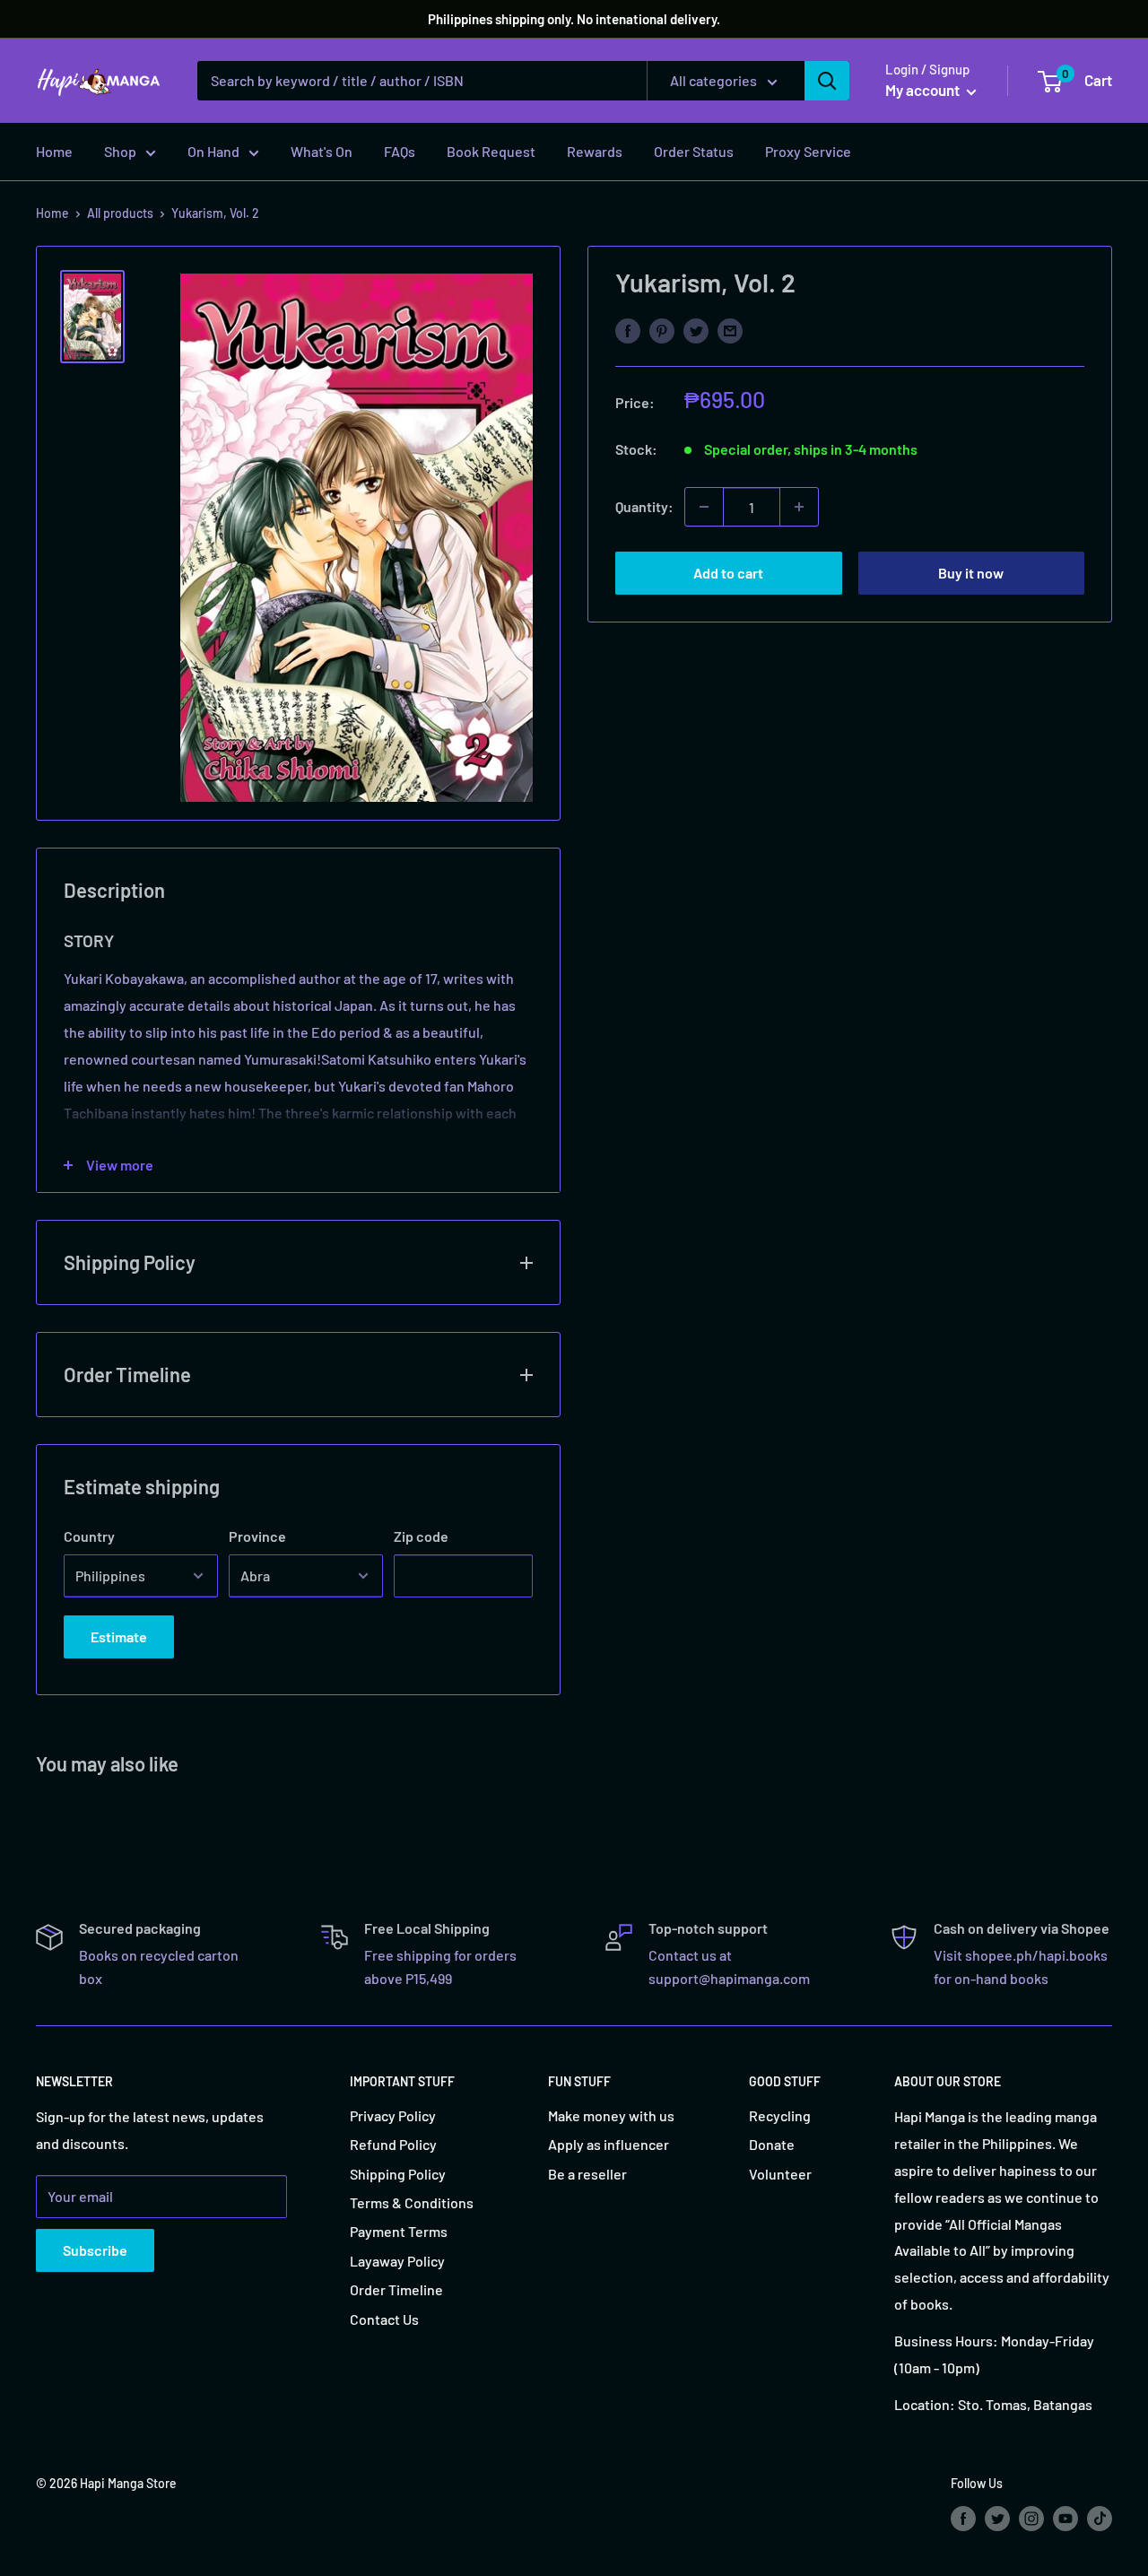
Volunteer (780, 2174)
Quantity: (644, 506)
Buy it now (971, 573)
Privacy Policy (393, 2115)
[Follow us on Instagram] (1031, 2519)
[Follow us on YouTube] (1065, 2519)
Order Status (694, 151)
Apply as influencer (609, 2144)
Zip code (421, 1536)
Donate (772, 2144)
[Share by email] (730, 330)
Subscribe (95, 2250)
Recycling (780, 2115)
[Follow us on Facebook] (963, 2519)
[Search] (827, 81)
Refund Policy (393, 2144)
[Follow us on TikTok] (1100, 2519)
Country (89, 1536)
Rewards (595, 151)
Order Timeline (396, 2289)
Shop (120, 151)
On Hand (213, 151)
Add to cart (728, 573)
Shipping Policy (398, 2174)
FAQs (400, 151)
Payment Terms (399, 2231)
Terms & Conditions (412, 2202)
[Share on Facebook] (628, 330)
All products (120, 213)
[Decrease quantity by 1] (704, 507)
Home (54, 151)
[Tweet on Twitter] (696, 330)
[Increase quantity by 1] (799, 507)
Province (257, 1536)
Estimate (119, 1636)
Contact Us (384, 2319)
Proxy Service (808, 151)
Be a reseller (587, 2174)
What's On (322, 151)
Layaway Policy (397, 2261)
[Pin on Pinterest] (662, 330)
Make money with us (611, 2115)
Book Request (491, 151)
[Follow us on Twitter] (997, 2519)
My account (924, 90)
